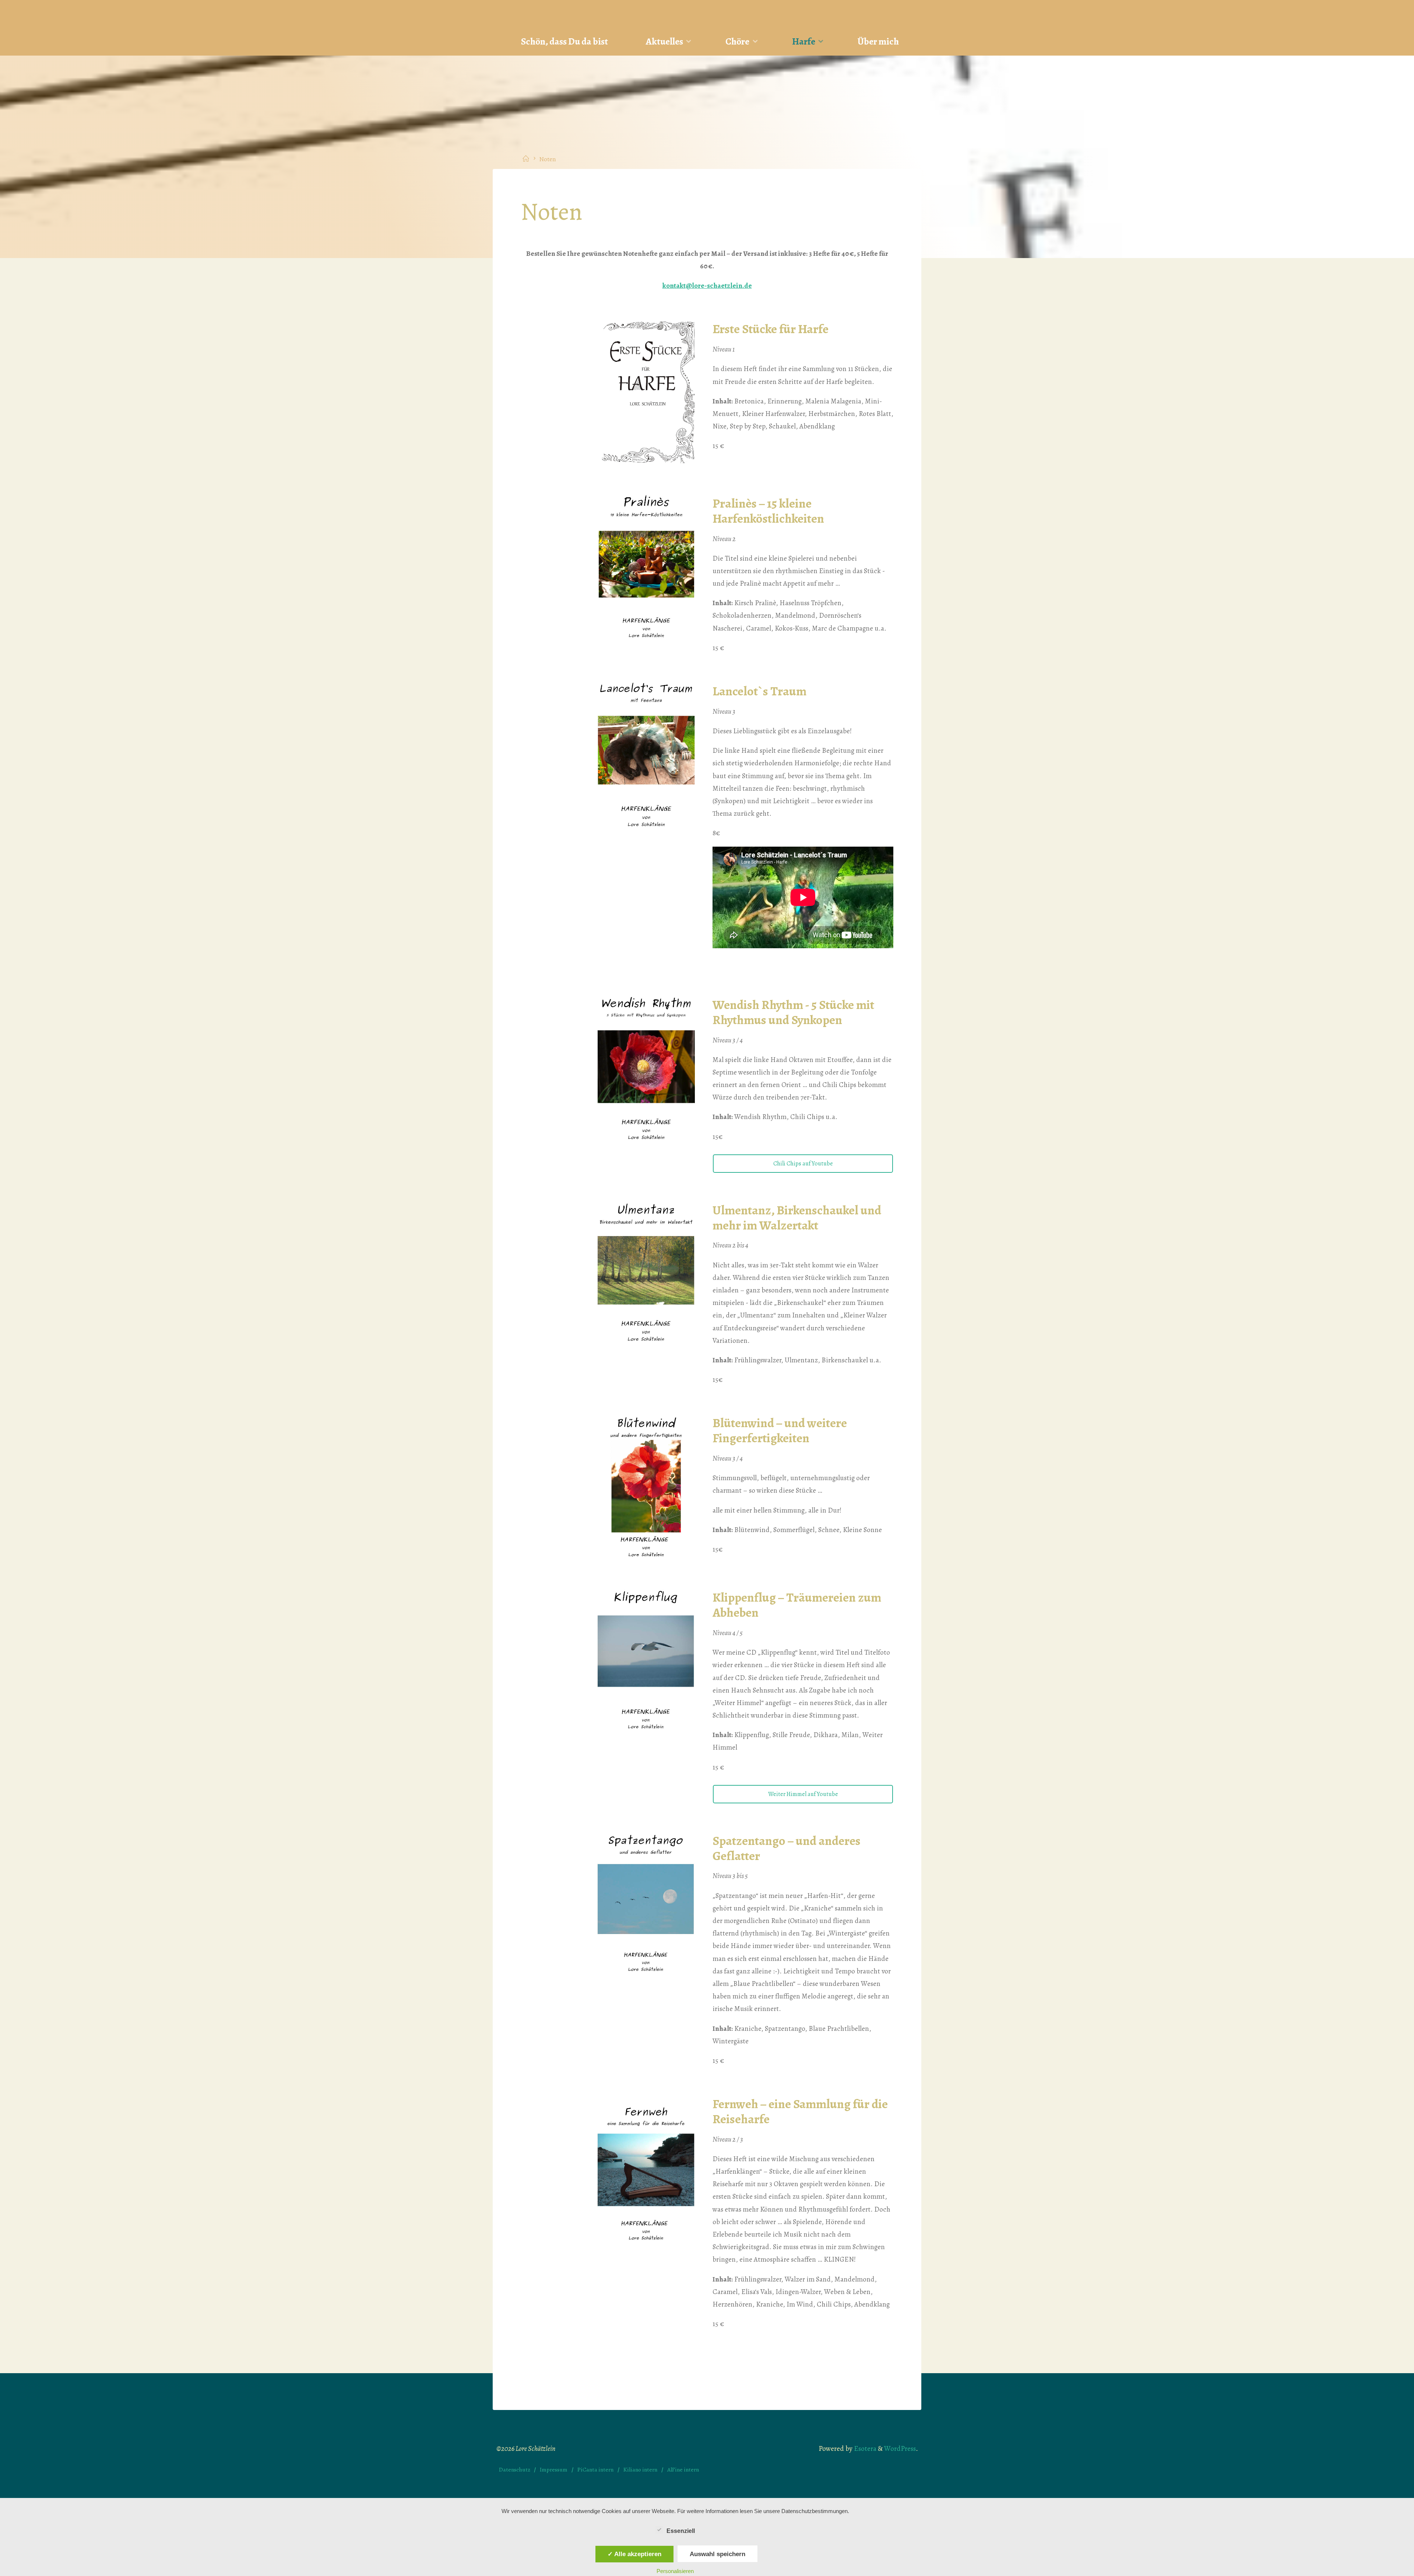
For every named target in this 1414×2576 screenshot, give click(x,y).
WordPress (900, 2449)
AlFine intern (683, 2469)
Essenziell (681, 2531)
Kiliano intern (640, 2469)
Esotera (864, 2449)
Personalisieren (675, 2571)
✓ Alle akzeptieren (634, 2554)
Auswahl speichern (717, 2554)
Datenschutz (515, 2469)
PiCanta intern (595, 2469)
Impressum (554, 2469)
